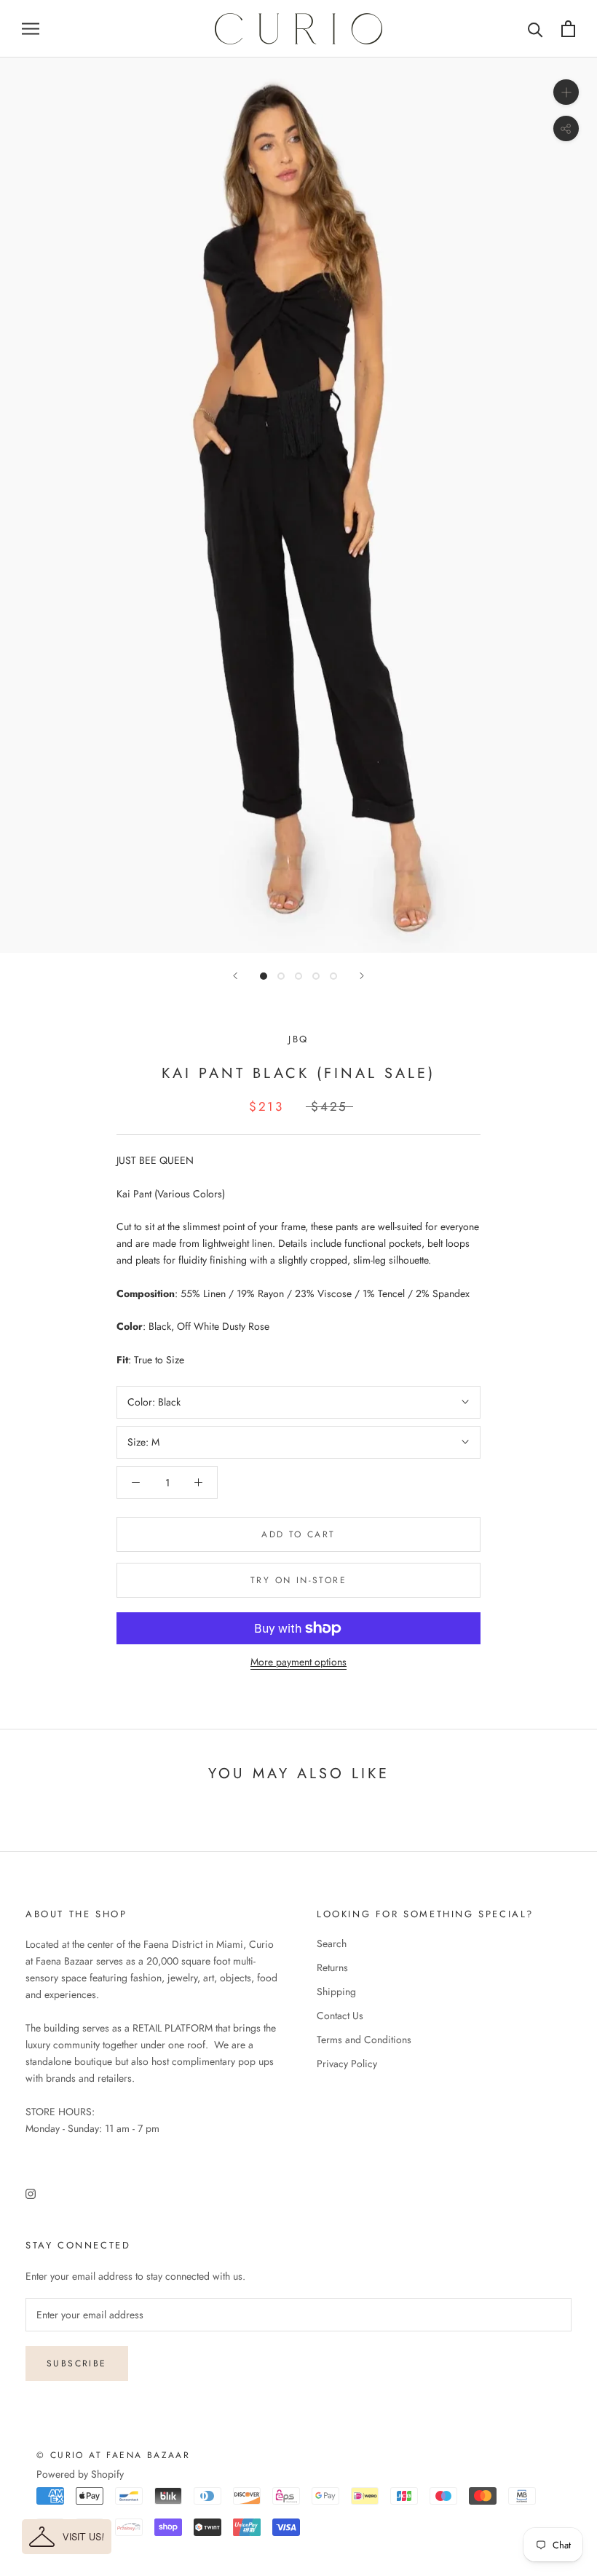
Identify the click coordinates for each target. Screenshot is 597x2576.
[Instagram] (31, 2193)
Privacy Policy (347, 2064)
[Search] (535, 29)
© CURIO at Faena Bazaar (113, 2455)
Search (332, 1943)
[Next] (362, 976)
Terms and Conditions (364, 2040)
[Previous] (235, 976)
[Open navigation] (31, 29)
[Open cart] (568, 29)
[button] (67, 2537)
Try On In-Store (298, 1580)
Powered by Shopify (80, 2474)
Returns (332, 1967)
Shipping (336, 1992)
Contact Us (340, 2016)
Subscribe (77, 2363)
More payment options (298, 1662)
